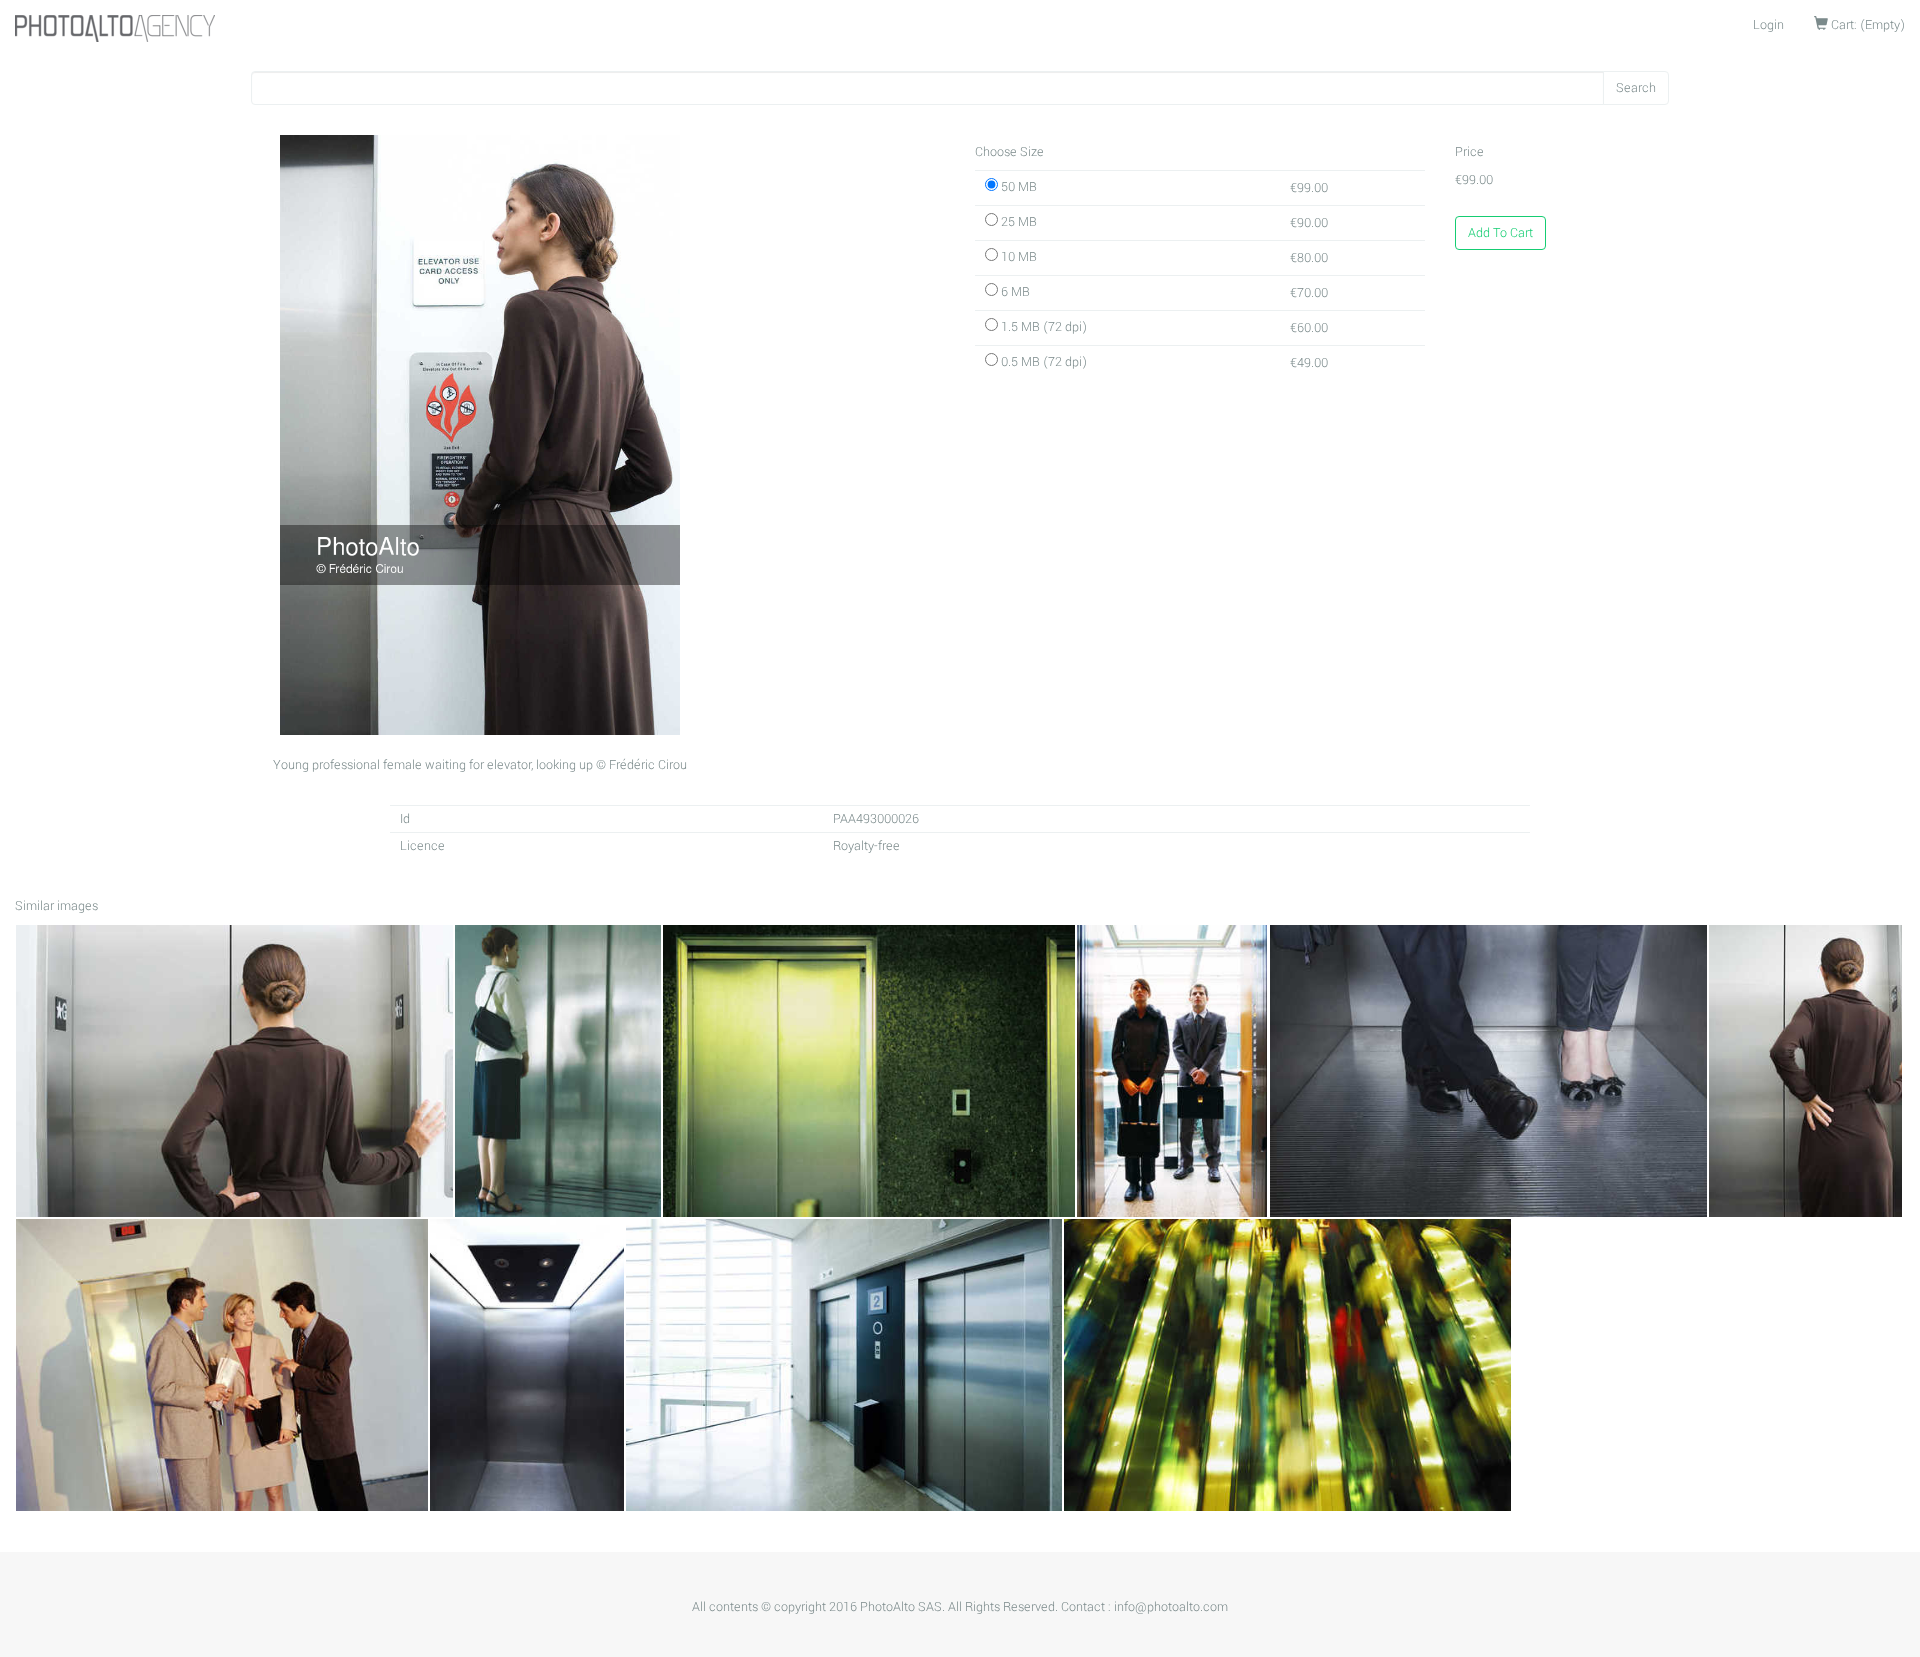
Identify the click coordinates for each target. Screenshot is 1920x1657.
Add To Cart (1500, 233)
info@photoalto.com (1171, 1607)
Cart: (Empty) (1866, 25)
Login (1768, 25)
